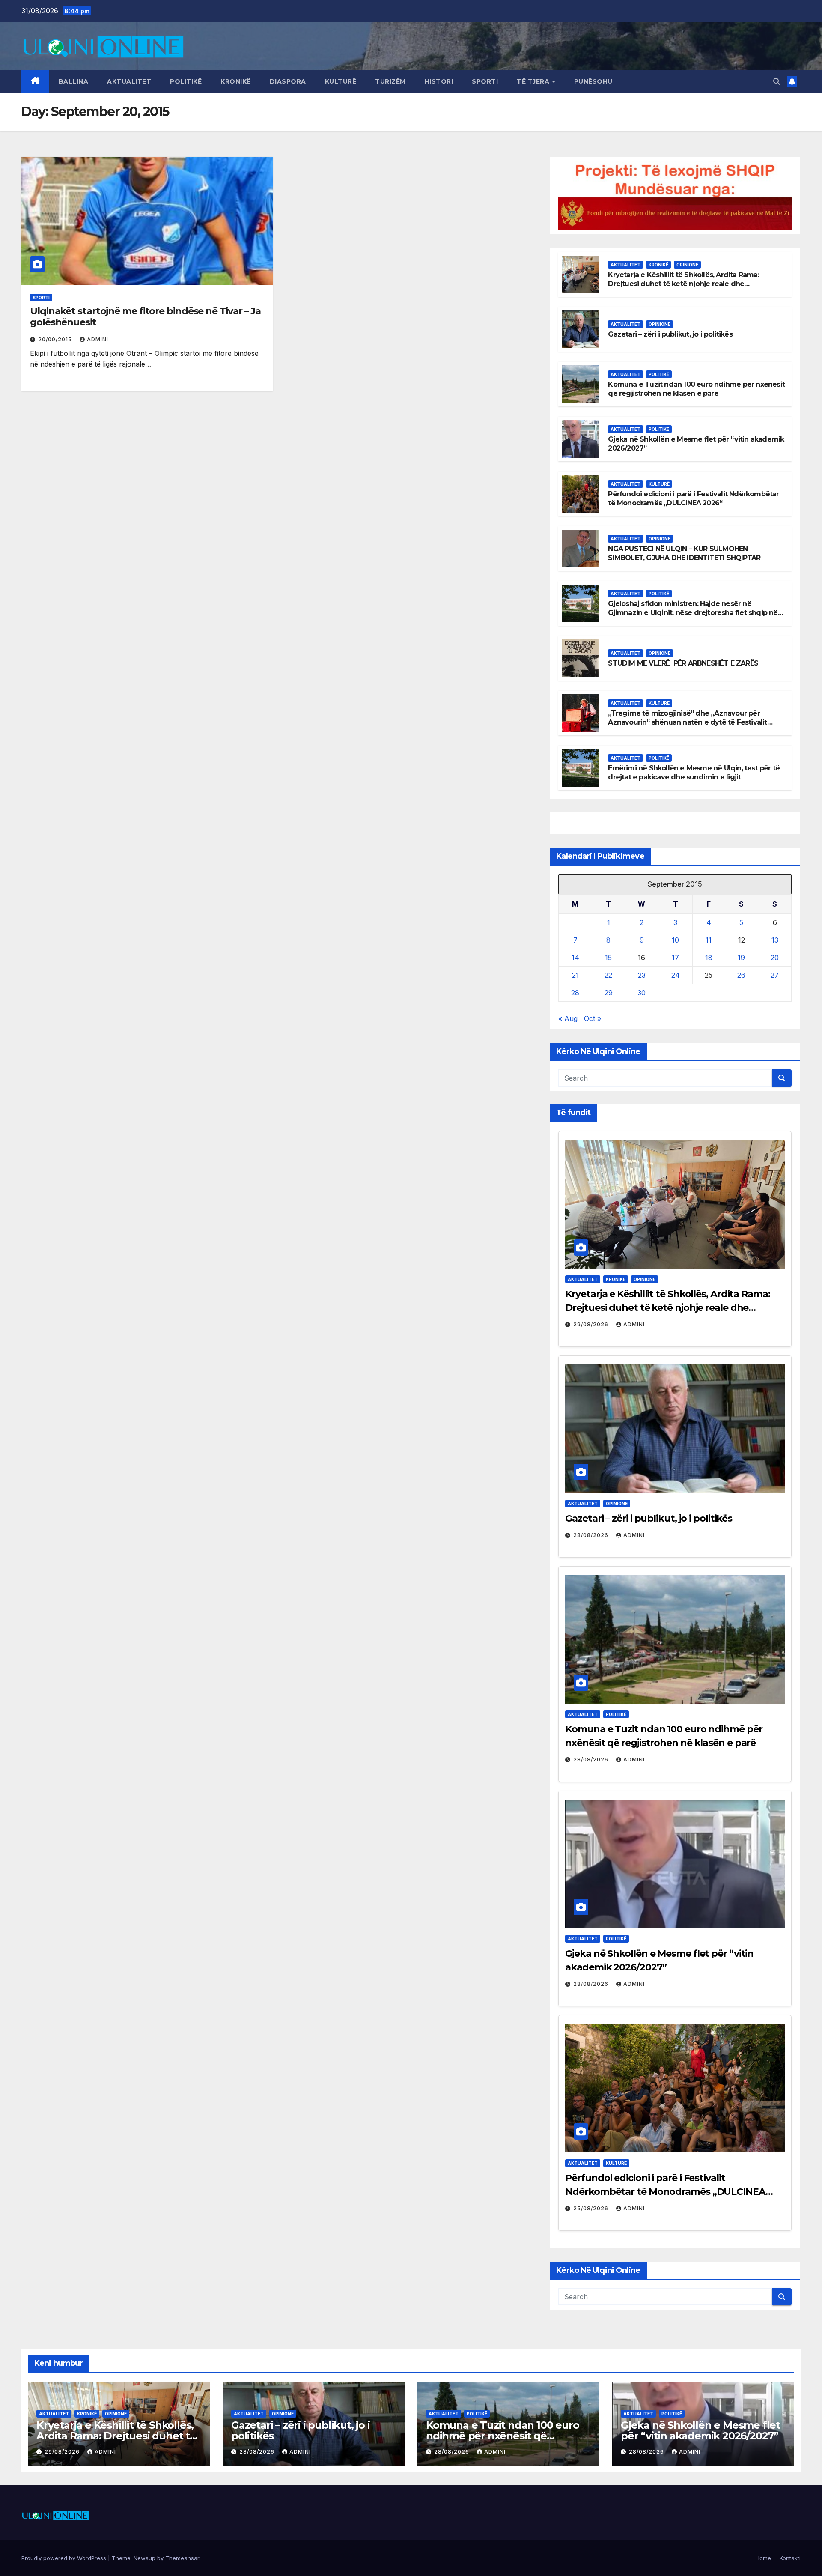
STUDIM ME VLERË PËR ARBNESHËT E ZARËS (683, 663)
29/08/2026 (592, 1324)
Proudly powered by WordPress (65, 2558)
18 (709, 958)
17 (675, 958)
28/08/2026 (592, 1535)
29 (609, 993)
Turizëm (390, 81)
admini (98, 339)
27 (775, 975)
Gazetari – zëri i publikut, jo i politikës (670, 334)
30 (642, 993)
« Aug (568, 1018)
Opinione (687, 265)
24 (676, 975)
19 (741, 958)
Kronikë (236, 81)
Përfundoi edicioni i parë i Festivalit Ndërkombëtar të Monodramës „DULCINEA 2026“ (693, 498)
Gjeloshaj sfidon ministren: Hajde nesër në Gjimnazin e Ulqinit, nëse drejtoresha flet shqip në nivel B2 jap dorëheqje (693, 613)
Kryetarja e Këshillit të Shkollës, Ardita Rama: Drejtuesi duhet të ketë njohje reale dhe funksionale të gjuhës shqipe (683, 284)
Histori (439, 81)
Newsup (144, 2558)
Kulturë (341, 81)
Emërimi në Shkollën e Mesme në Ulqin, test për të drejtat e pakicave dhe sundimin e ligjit (694, 773)
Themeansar (182, 2558)
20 (775, 958)
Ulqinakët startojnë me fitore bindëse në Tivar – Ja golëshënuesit (145, 317)
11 (709, 940)
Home (763, 2558)
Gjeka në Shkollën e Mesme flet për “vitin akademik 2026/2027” (700, 2430)
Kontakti (790, 2558)
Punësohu (593, 81)
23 (642, 975)
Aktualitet (129, 81)
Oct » (593, 1018)
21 (575, 975)
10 (675, 940)
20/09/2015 (56, 339)
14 (575, 958)
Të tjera (534, 81)
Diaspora (288, 81)
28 (575, 993)
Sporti (485, 81)
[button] (777, 81)
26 (741, 975)
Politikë (186, 81)
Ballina (74, 81)
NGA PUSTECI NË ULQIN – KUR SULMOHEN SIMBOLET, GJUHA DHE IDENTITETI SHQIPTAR (684, 553)
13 (775, 940)
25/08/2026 (592, 2208)
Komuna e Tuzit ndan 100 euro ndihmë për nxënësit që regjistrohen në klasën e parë (696, 389)
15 (608, 958)
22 (608, 975)
